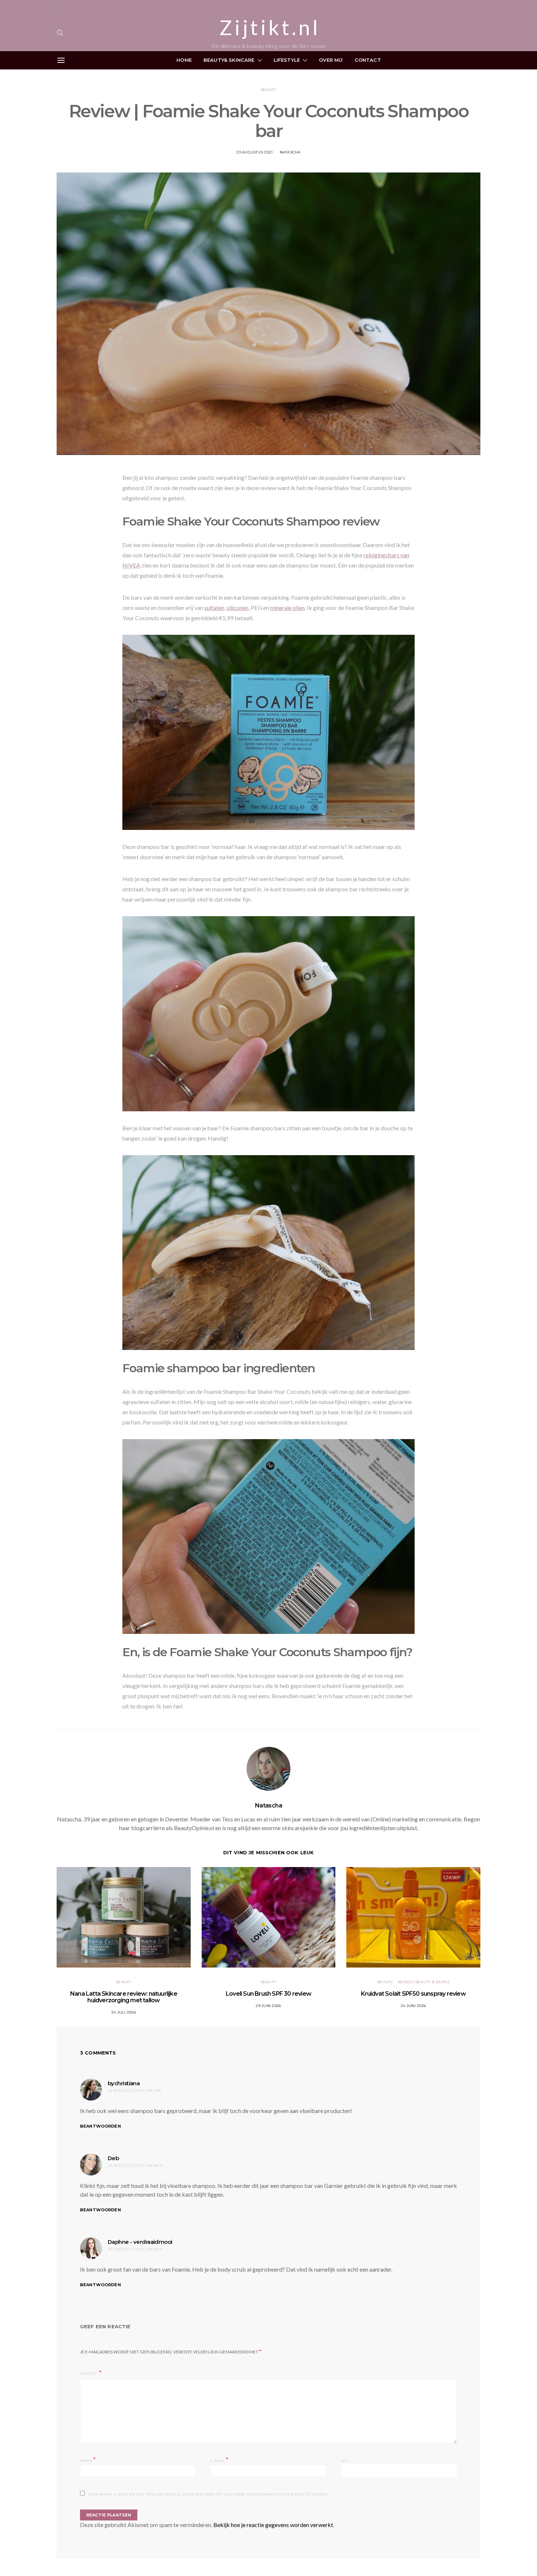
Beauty (269, 90)
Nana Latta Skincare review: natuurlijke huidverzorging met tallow (124, 1997)
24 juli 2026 (124, 2012)
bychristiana (124, 2083)
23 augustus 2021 (254, 152)
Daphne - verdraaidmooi (140, 2242)
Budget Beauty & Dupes (424, 1982)
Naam (88, 2460)
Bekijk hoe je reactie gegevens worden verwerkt (273, 2525)
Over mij (331, 60)
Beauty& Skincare (229, 60)
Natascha (290, 152)
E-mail (219, 2460)
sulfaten (214, 608)
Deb (113, 2158)
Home (184, 60)
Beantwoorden (100, 2126)
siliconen (237, 608)
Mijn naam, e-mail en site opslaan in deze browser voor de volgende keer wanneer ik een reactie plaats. (208, 2494)
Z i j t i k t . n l (268, 27)
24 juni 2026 (413, 2006)
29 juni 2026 (268, 2006)
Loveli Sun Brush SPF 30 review (268, 1994)
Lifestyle (287, 60)
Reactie (89, 2374)
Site (345, 2461)
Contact (368, 60)
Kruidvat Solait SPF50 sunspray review (413, 1994)
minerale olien (287, 608)
